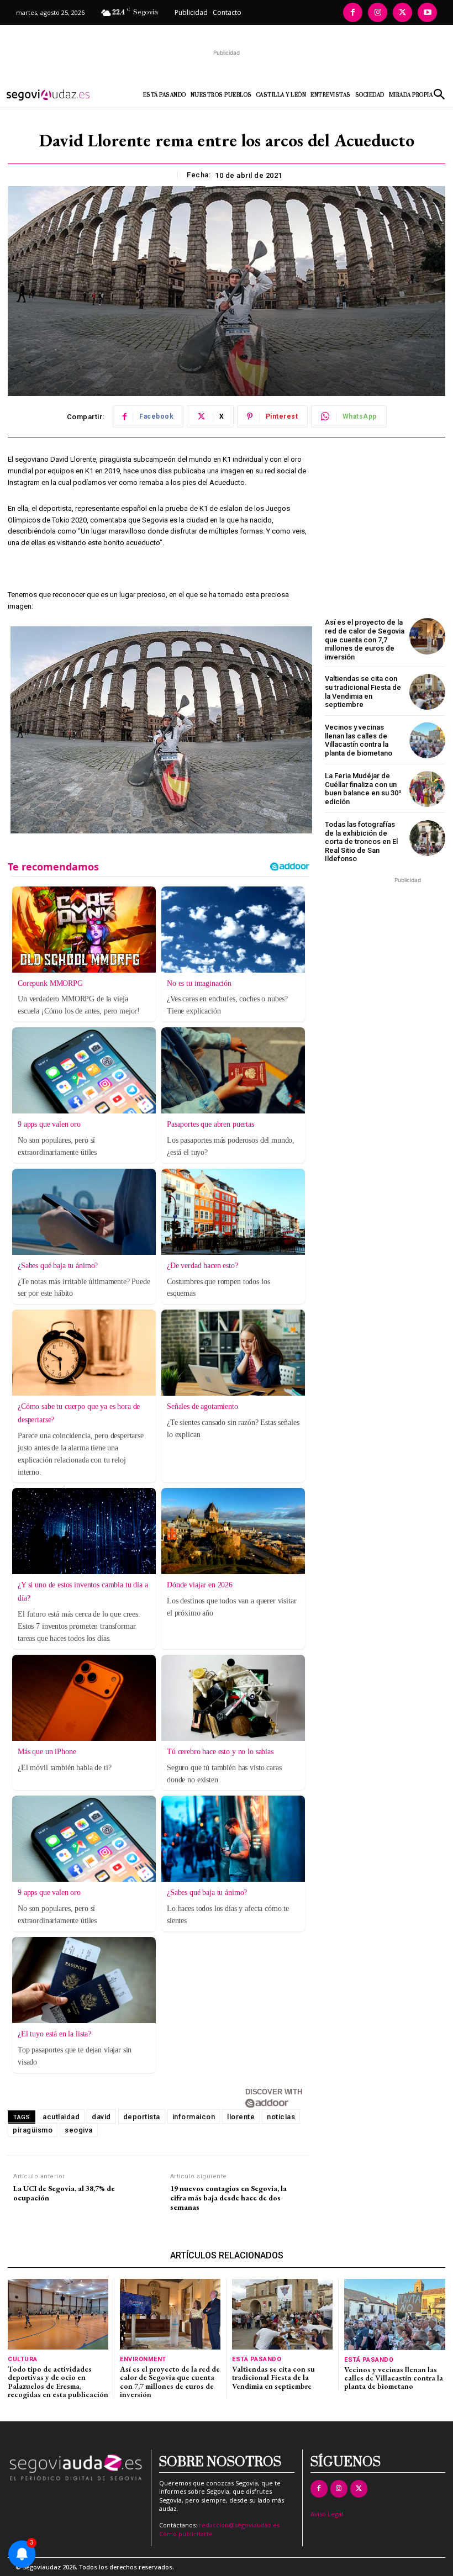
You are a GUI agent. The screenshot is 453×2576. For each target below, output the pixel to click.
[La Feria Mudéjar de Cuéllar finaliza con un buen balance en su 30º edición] (427, 789)
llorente (241, 2117)
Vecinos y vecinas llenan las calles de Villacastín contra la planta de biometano (359, 740)
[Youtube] (427, 12)
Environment (143, 2359)
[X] (402, 12)
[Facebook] (353, 12)
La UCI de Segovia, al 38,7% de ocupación (64, 2193)
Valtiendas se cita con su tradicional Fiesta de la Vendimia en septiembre (363, 691)
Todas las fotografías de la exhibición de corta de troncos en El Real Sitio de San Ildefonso (361, 841)
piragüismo (33, 2130)
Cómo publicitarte (186, 2534)
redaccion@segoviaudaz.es (239, 2525)
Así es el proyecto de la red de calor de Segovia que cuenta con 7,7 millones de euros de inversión (365, 639)
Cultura (23, 2359)
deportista (142, 2117)
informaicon (194, 2117)
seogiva (79, 2130)
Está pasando (257, 2359)
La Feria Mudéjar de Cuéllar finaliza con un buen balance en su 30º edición (363, 789)
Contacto (227, 12)
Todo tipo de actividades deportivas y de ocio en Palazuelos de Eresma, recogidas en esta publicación (58, 2382)
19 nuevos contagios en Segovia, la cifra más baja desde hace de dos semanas (228, 2198)
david (101, 2117)
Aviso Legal (327, 2514)
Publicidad (191, 12)
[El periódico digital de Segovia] (56, 95)
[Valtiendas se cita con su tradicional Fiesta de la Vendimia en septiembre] (427, 692)
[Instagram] (378, 12)
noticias (281, 2117)
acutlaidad (61, 2117)
